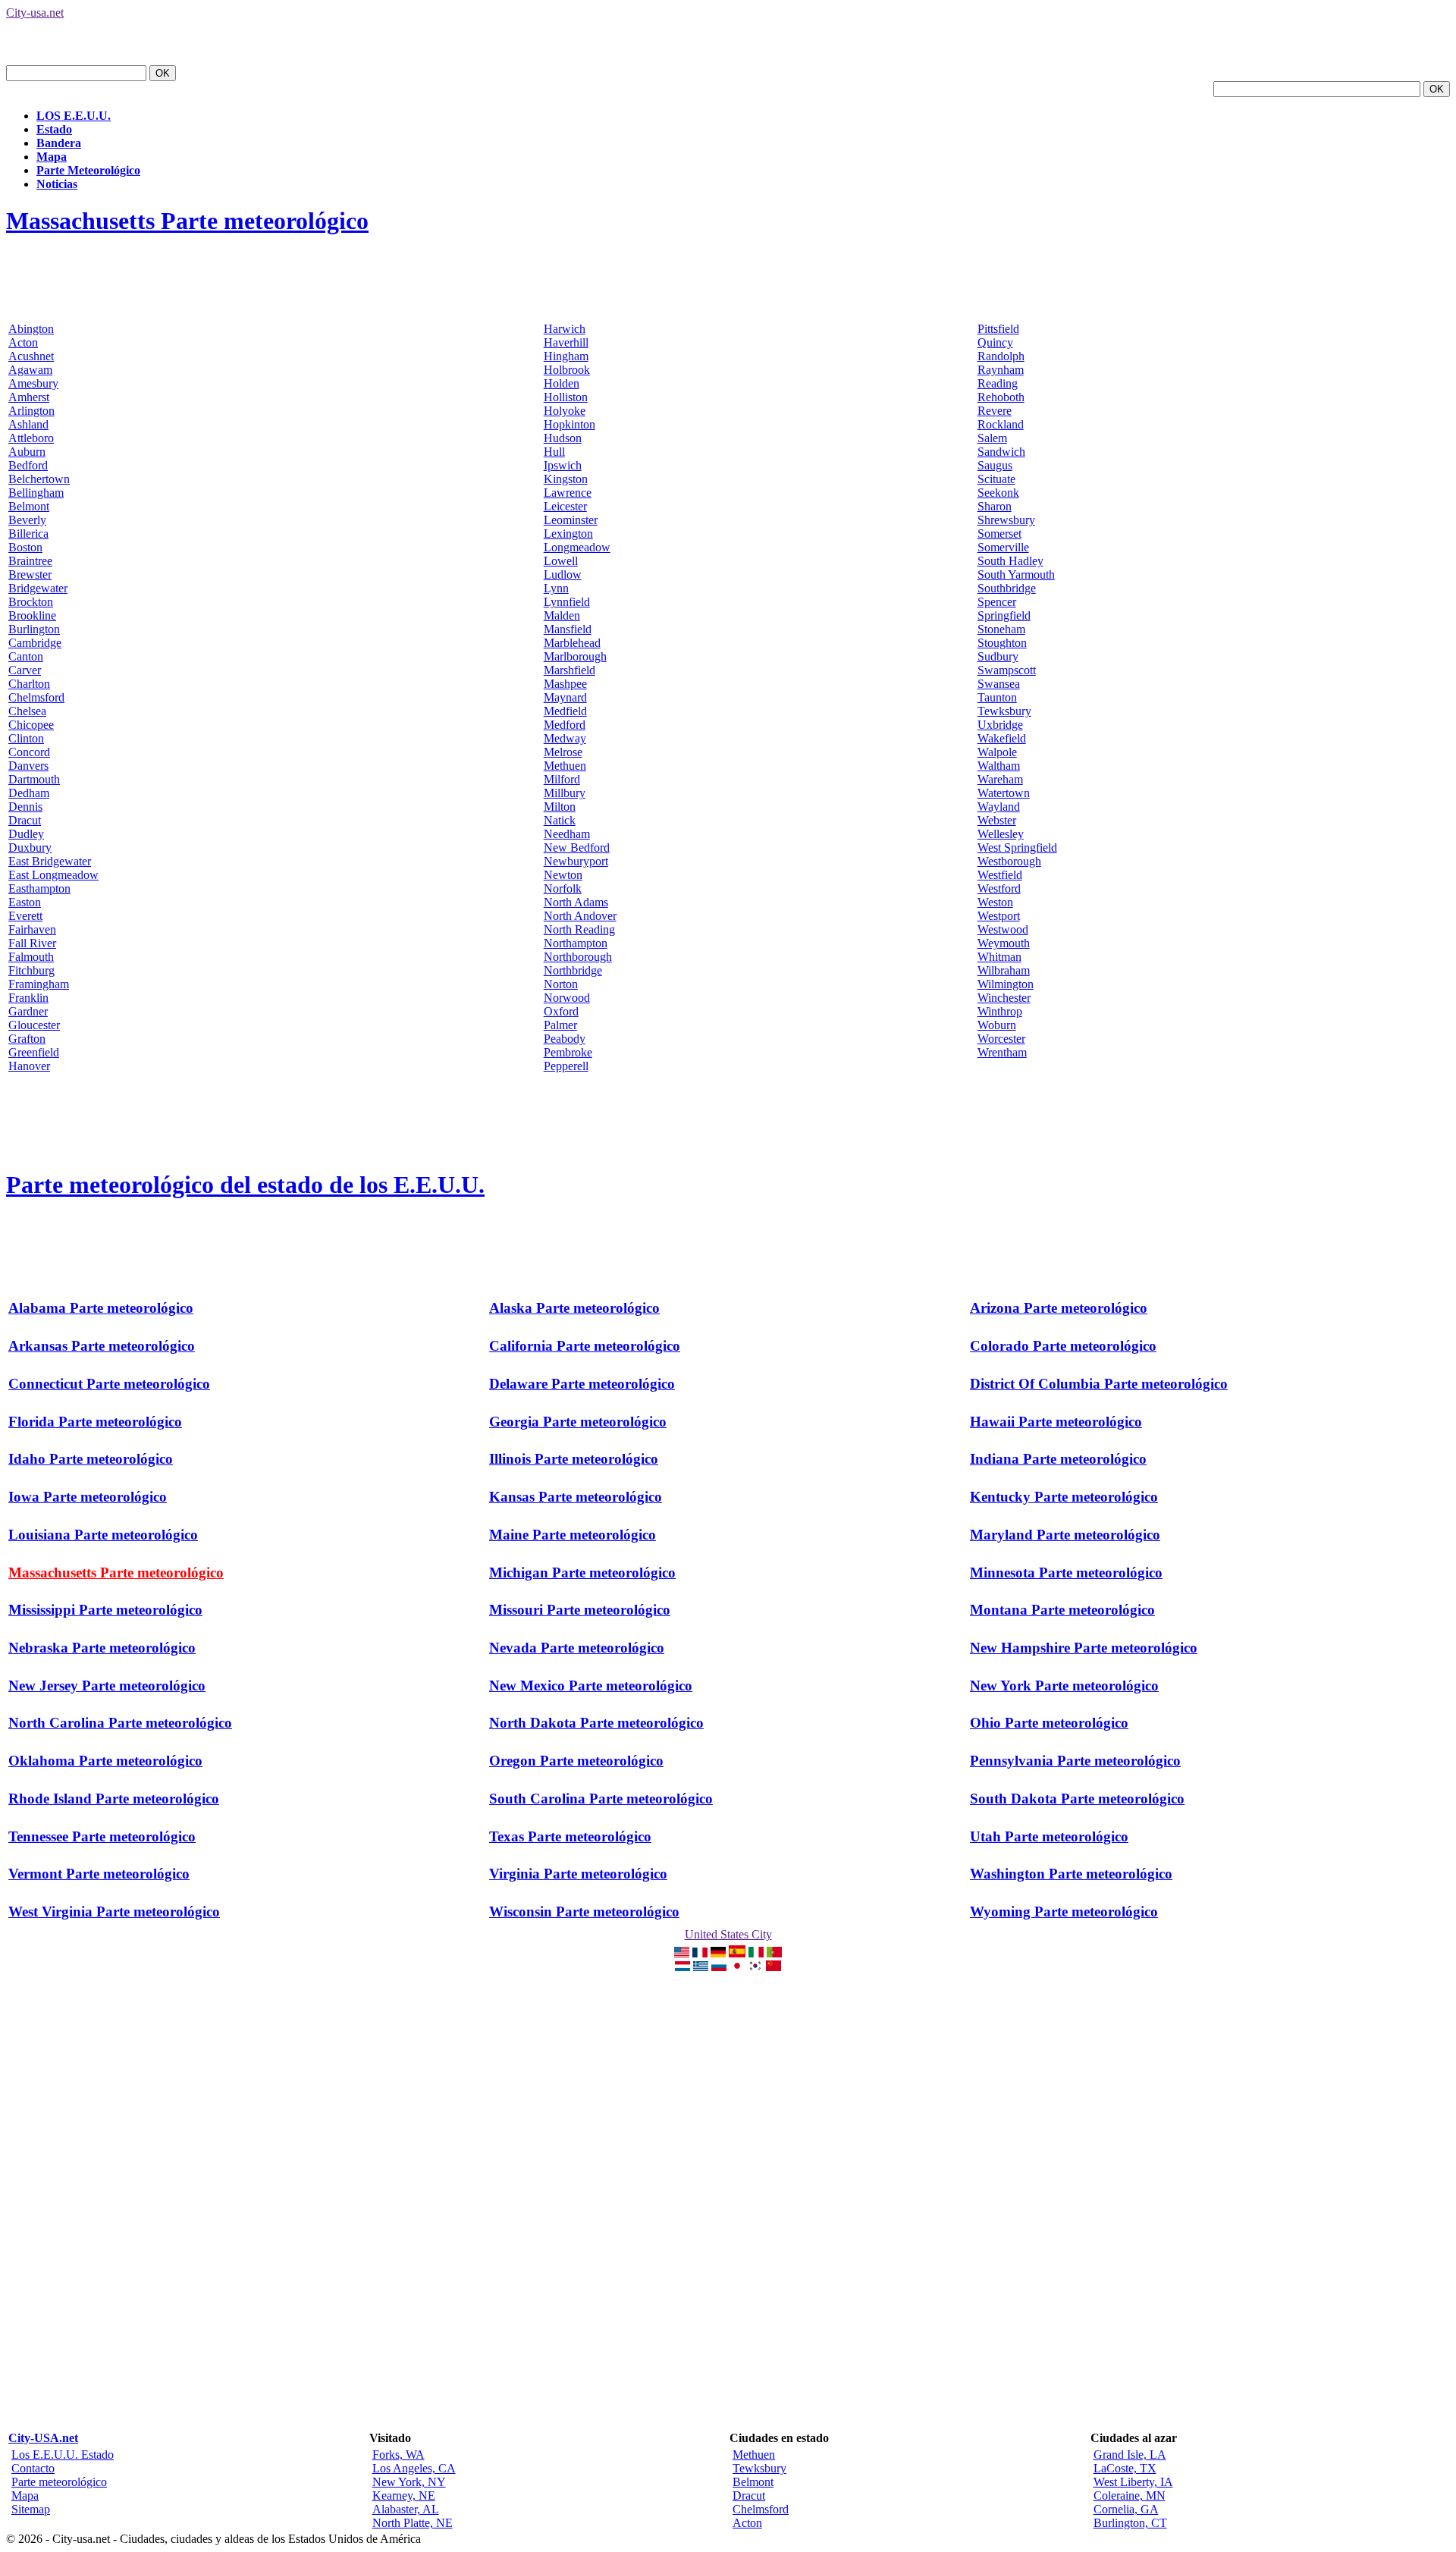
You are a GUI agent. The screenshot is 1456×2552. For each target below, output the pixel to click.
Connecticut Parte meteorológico (109, 1384)
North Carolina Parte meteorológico (120, 1723)
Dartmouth (34, 779)
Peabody (565, 1039)
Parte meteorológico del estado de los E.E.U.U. (245, 1185)
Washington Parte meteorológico (1071, 1874)
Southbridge (1007, 588)
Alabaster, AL (406, 2509)
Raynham (1001, 370)
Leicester (565, 506)
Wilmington (1006, 984)
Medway (565, 738)
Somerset (999, 534)
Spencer (997, 602)
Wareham (1000, 779)
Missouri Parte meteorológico (580, 1610)
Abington (31, 329)
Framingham (39, 984)
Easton (25, 902)
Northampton (576, 943)
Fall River (32, 943)
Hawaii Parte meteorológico (1056, 1422)
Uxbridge (1000, 725)
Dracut (25, 820)
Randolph (1001, 356)
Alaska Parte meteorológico (574, 1308)
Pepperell (566, 1066)
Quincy (995, 342)
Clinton (26, 738)
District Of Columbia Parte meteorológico (1099, 1384)
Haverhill (566, 342)
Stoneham (1001, 629)
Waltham (999, 766)
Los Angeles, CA (414, 2468)
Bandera (59, 143)
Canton (26, 656)
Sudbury (998, 656)
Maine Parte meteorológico (573, 1535)
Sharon (995, 506)
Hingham (566, 356)
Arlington (31, 411)
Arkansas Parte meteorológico (102, 1346)
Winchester (1004, 998)
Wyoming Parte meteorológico (1064, 1912)
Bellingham (36, 493)
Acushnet (31, 356)
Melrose (563, 752)
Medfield (565, 711)
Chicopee (31, 725)
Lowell (561, 561)
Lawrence (568, 493)
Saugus (995, 465)
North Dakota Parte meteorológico (596, 1723)
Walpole (997, 752)
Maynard (565, 697)
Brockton (31, 602)
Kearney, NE (404, 2495)
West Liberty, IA (1133, 2482)
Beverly (27, 520)
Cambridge (35, 643)
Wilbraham (1004, 970)
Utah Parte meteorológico (1049, 1836)
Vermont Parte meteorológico (99, 1874)
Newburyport (576, 861)
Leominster (571, 520)
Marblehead (572, 643)
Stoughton (1002, 643)
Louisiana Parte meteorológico (103, 1535)
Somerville (1003, 547)
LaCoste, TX (1125, 2468)
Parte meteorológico (59, 2482)
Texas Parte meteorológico (570, 1836)
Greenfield (34, 1052)
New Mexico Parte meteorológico (591, 1686)
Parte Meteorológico (88, 170)
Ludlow (563, 574)
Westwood (1003, 929)
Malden (562, 615)
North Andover (580, 916)
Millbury (565, 793)
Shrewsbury (1006, 520)
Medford (565, 725)
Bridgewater (38, 588)
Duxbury (30, 848)
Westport (999, 916)
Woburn (997, 1025)
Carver (25, 670)
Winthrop (1000, 1011)
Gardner (28, 1011)
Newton (563, 875)
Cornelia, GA (1126, 2509)
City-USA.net (43, 2438)
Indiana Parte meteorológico (1058, 1459)
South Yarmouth (1016, 574)
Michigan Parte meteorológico (582, 1573)
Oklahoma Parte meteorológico (105, 1761)
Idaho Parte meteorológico (91, 1459)
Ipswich (563, 465)
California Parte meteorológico (585, 1346)
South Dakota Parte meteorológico (1077, 1799)
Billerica (28, 534)
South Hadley (1010, 561)
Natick (560, 820)
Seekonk (998, 493)
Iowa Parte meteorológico (88, 1497)
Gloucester (34, 1025)
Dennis (25, 807)
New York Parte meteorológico (1064, 1686)
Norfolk (563, 888)
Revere (995, 411)
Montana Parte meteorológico (1062, 1610)
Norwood (567, 998)
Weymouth (1004, 943)
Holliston (566, 397)
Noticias (57, 184)
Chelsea (27, 711)
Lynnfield (567, 602)
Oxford (561, 1011)
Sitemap (31, 2509)
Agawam (30, 370)
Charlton (29, 684)
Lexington (568, 534)
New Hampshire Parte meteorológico (1084, 1648)
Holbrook (567, 370)
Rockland (1001, 424)
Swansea (999, 684)
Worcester (1001, 1039)
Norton (561, 984)
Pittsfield (998, 329)
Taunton (997, 697)
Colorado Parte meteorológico (1063, 1346)
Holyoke (565, 411)
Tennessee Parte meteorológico (102, 1836)
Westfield (1000, 875)
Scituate (996, 479)
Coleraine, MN (1130, 2495)
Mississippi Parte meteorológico (105, 1610)
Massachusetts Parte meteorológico (187, 221)
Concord (29, 752)
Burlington (34, 629)
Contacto (33, 2468)
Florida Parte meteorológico (95, 1422)
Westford (999, 888)
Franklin (28, 998)
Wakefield (1002, 738)
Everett (25, 916)
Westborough (1009, 861)
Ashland (28, 424)
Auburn (27, 452)
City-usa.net (35, 13)
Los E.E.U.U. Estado (63, 2455)
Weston (995, 902)
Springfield (1004, 615)
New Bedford (577, 848)
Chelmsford (36, 697)
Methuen (565, 766)
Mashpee (565, 684)
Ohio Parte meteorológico (1049, 1723)
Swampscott (1007, 670)
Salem (992, 438)
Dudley (26, 834)
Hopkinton (570, 424)
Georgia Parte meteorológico (578, 1422)
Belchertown (39, 479)
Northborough (578, 957)
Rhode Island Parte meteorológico (114, 1799)
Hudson (563, 438)
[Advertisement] (282, 286)
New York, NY (409, 2482)
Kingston (566, 479)
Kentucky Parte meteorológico (1064, 1497)
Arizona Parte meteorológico (1059, 1308)
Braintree (30, 561)
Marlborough (575, 656)
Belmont (29, 506)
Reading (998, 383)
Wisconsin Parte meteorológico (584, 1912)
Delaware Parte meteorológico (582, 1384)
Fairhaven (32, 929)
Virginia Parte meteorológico (578, 1874)
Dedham (29, 793)
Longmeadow (577, 547)
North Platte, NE (413, 2523)
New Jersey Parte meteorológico (107, 1686)
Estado (54, 129)
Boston (25, 547)
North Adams (576, 902)
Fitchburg (31, 970)
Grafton (27, 1039)
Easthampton (39, 888)
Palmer (560, 1025)
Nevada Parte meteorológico (577, 1648)
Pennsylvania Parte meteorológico (1075, 1761)
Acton (23, 342)
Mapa (52, 157)
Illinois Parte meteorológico (574, 1459)
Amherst (29, 397)
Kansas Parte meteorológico (576, 1497)
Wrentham (1002, 1052)
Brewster (30, 574)
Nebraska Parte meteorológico (102, 1648)
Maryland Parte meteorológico (1065, 1535)
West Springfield (1017, 848)
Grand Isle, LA (1130, 2455)
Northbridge (573, 970)
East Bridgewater (50, 861)
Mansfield (568, 629)
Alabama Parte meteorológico (101, 1308)
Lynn (556, 588)
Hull (554, 452)
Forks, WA (399, 2455)
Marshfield (570, 670)
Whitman (999, 957)
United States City (728, 1934)
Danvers (28, 766)
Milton (560, 807)
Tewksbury (1004, 711)
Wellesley (1001, 834)
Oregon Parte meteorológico (576, 1761)
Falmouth (31, 957)
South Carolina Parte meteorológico (601, 1799)
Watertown (1004, 793)
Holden (562, 383)
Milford (562, 779)
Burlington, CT (1130, 2523)
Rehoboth (1001, 397)
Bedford (28, 465)
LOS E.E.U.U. (74, 116)
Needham (567, 834)
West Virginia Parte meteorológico (114, 1912)
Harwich (565, 329)
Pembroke (568, 1052)
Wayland (999, 807)
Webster (997, 820)
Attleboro (31, 438)
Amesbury (33, 383)
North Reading (579, 929)
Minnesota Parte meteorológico (1066, 1573)
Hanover (29, 1066)
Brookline (32, 615)
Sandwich (1001, 452)
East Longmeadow (53, 875)
